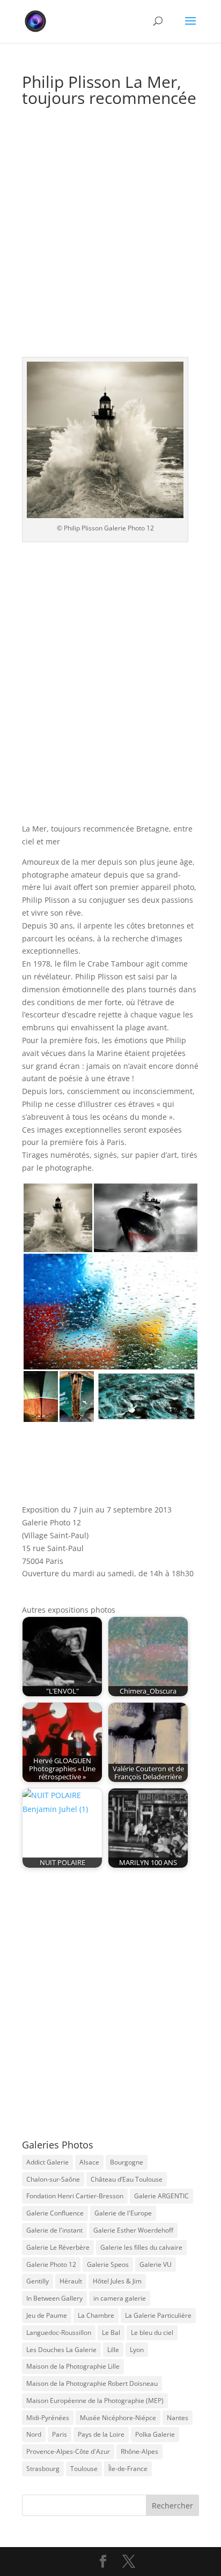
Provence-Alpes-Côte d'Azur (68, 2451)
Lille (113, 2350)
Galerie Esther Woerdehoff (133, 2230)
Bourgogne (127, 2162)
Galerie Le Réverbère (58, 2247)
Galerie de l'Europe (123, 2213)
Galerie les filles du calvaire (141, 2247)
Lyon (137, 2350)
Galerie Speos (108, 2264)
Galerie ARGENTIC (161, 2196)
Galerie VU (156, 2264)
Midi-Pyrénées (48, 2418)
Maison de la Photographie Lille (73, 2366)
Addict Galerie (47, 2162)
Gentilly (38, 2281)
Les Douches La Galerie (61, 2350)
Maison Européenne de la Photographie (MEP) (95, 2401)
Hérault (71, 2281)
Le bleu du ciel (152, 2332)
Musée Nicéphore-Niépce (118, 2418)
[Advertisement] (110, 242)
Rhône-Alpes (139, 2451)
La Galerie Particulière (158, 2315)
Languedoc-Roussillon (59, 2332)
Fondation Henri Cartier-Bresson (75, 2196)
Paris (60, 2434)
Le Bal (111, 2332)
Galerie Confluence (55, 2213)
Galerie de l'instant (54, 2230)
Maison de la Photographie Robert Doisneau (92, 2383)
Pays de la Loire (101, 2434)
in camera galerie (120, 2298)
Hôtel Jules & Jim (117, 2281)
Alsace (89, 2162)
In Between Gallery (54, 2298)
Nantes (178, 2418)
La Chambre (96, 2315)
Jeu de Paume (47, 2315)
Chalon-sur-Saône (53, 2179)
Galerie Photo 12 (51, 2264)
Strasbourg (43, 2469)
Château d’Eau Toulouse (127, 2179)
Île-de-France (128, 2469)
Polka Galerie (155, 2434)
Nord (34, 2434)
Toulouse (84, 2469)
